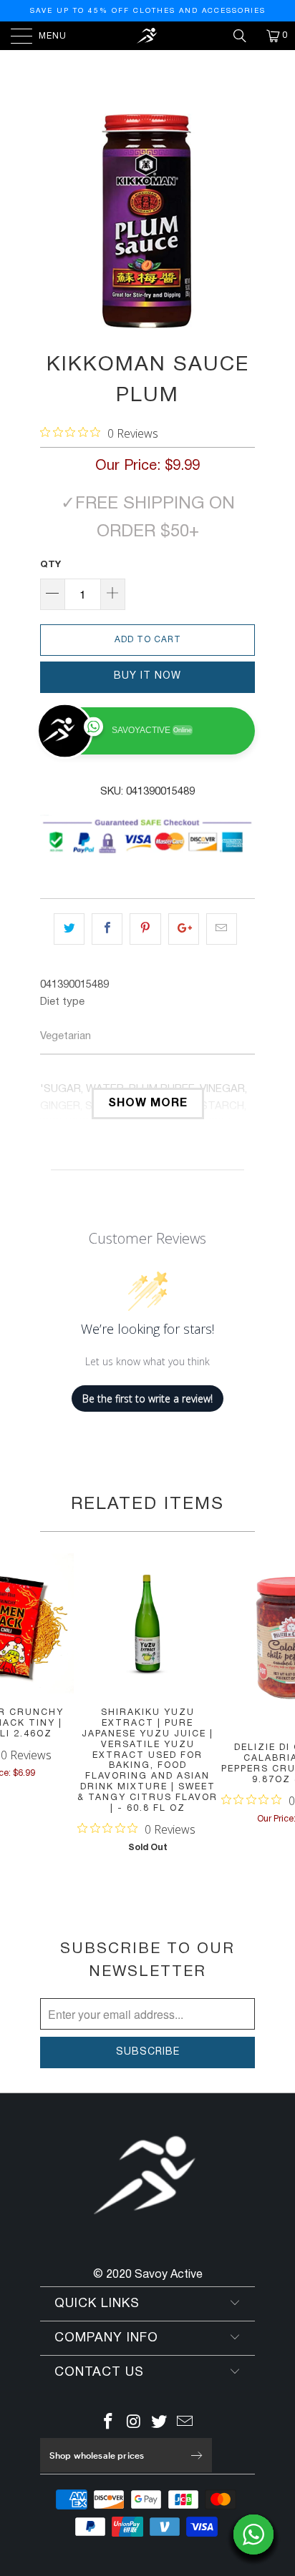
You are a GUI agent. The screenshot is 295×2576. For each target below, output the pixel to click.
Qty (50, 565)
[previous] (54, 221)
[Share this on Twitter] (69, 929)
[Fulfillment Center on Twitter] (160, 2424)
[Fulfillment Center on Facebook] (109, 2424)
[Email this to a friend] (222, 929)
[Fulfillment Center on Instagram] (134, 2424)
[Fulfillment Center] (147, 36)
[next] (241, 221)
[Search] (245, 36)
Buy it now (147, 676)
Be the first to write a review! (147, 1398)
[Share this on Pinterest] (145, 929)
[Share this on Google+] (184, 929)
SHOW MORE (148, 1103)
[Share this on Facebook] (107, 929)
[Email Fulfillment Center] (185, 2424)
